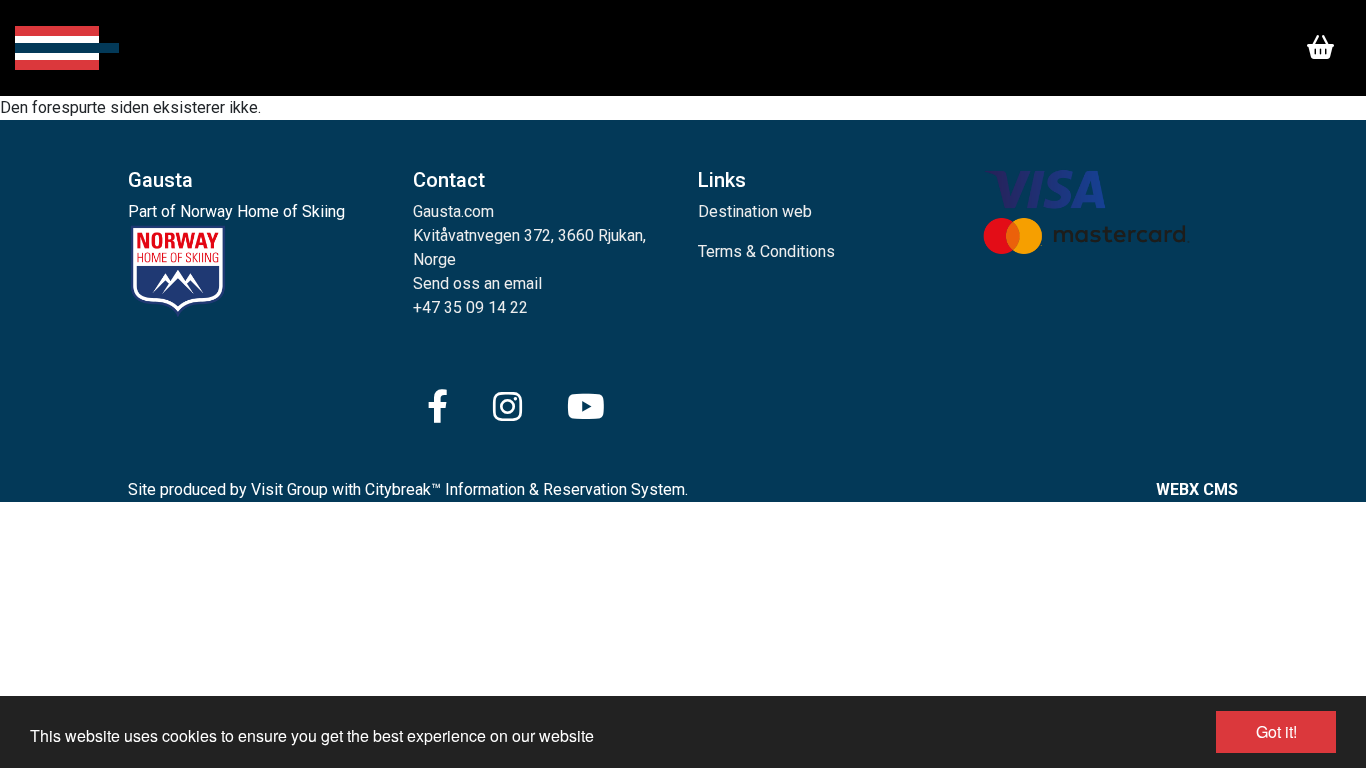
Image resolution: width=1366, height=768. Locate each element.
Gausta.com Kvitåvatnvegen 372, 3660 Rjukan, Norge (529, 235)
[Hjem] (67, 48)
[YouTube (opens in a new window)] (586, 407)
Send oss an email (477, 283)
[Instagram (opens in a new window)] (507, 407)
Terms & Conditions (766, 251)
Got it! (1276, 731)
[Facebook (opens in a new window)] (437, 407)
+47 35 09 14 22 (470, 307)
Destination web (755, 211)
